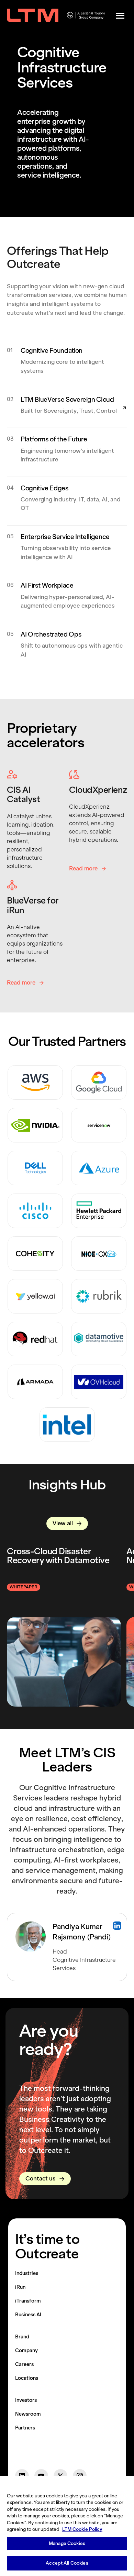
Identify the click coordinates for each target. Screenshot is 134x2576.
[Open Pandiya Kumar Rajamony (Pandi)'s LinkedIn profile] (117, 1926)
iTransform (28, 2301)
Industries (27, 2273)
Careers (24, 2364)
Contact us (41, 2179)
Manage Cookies (67, 2543)
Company (26, 2350)
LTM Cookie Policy (82, 2529)
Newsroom (28, 2414)
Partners (25, 2428)
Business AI (28, 2315)
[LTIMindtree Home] (33, 16)
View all (63, 1523)
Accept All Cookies (67, 2563)
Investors (26, 2400)
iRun (20, 2287)
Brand (22, 2337)
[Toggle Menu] (120, 16)
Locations (27, 2378)
